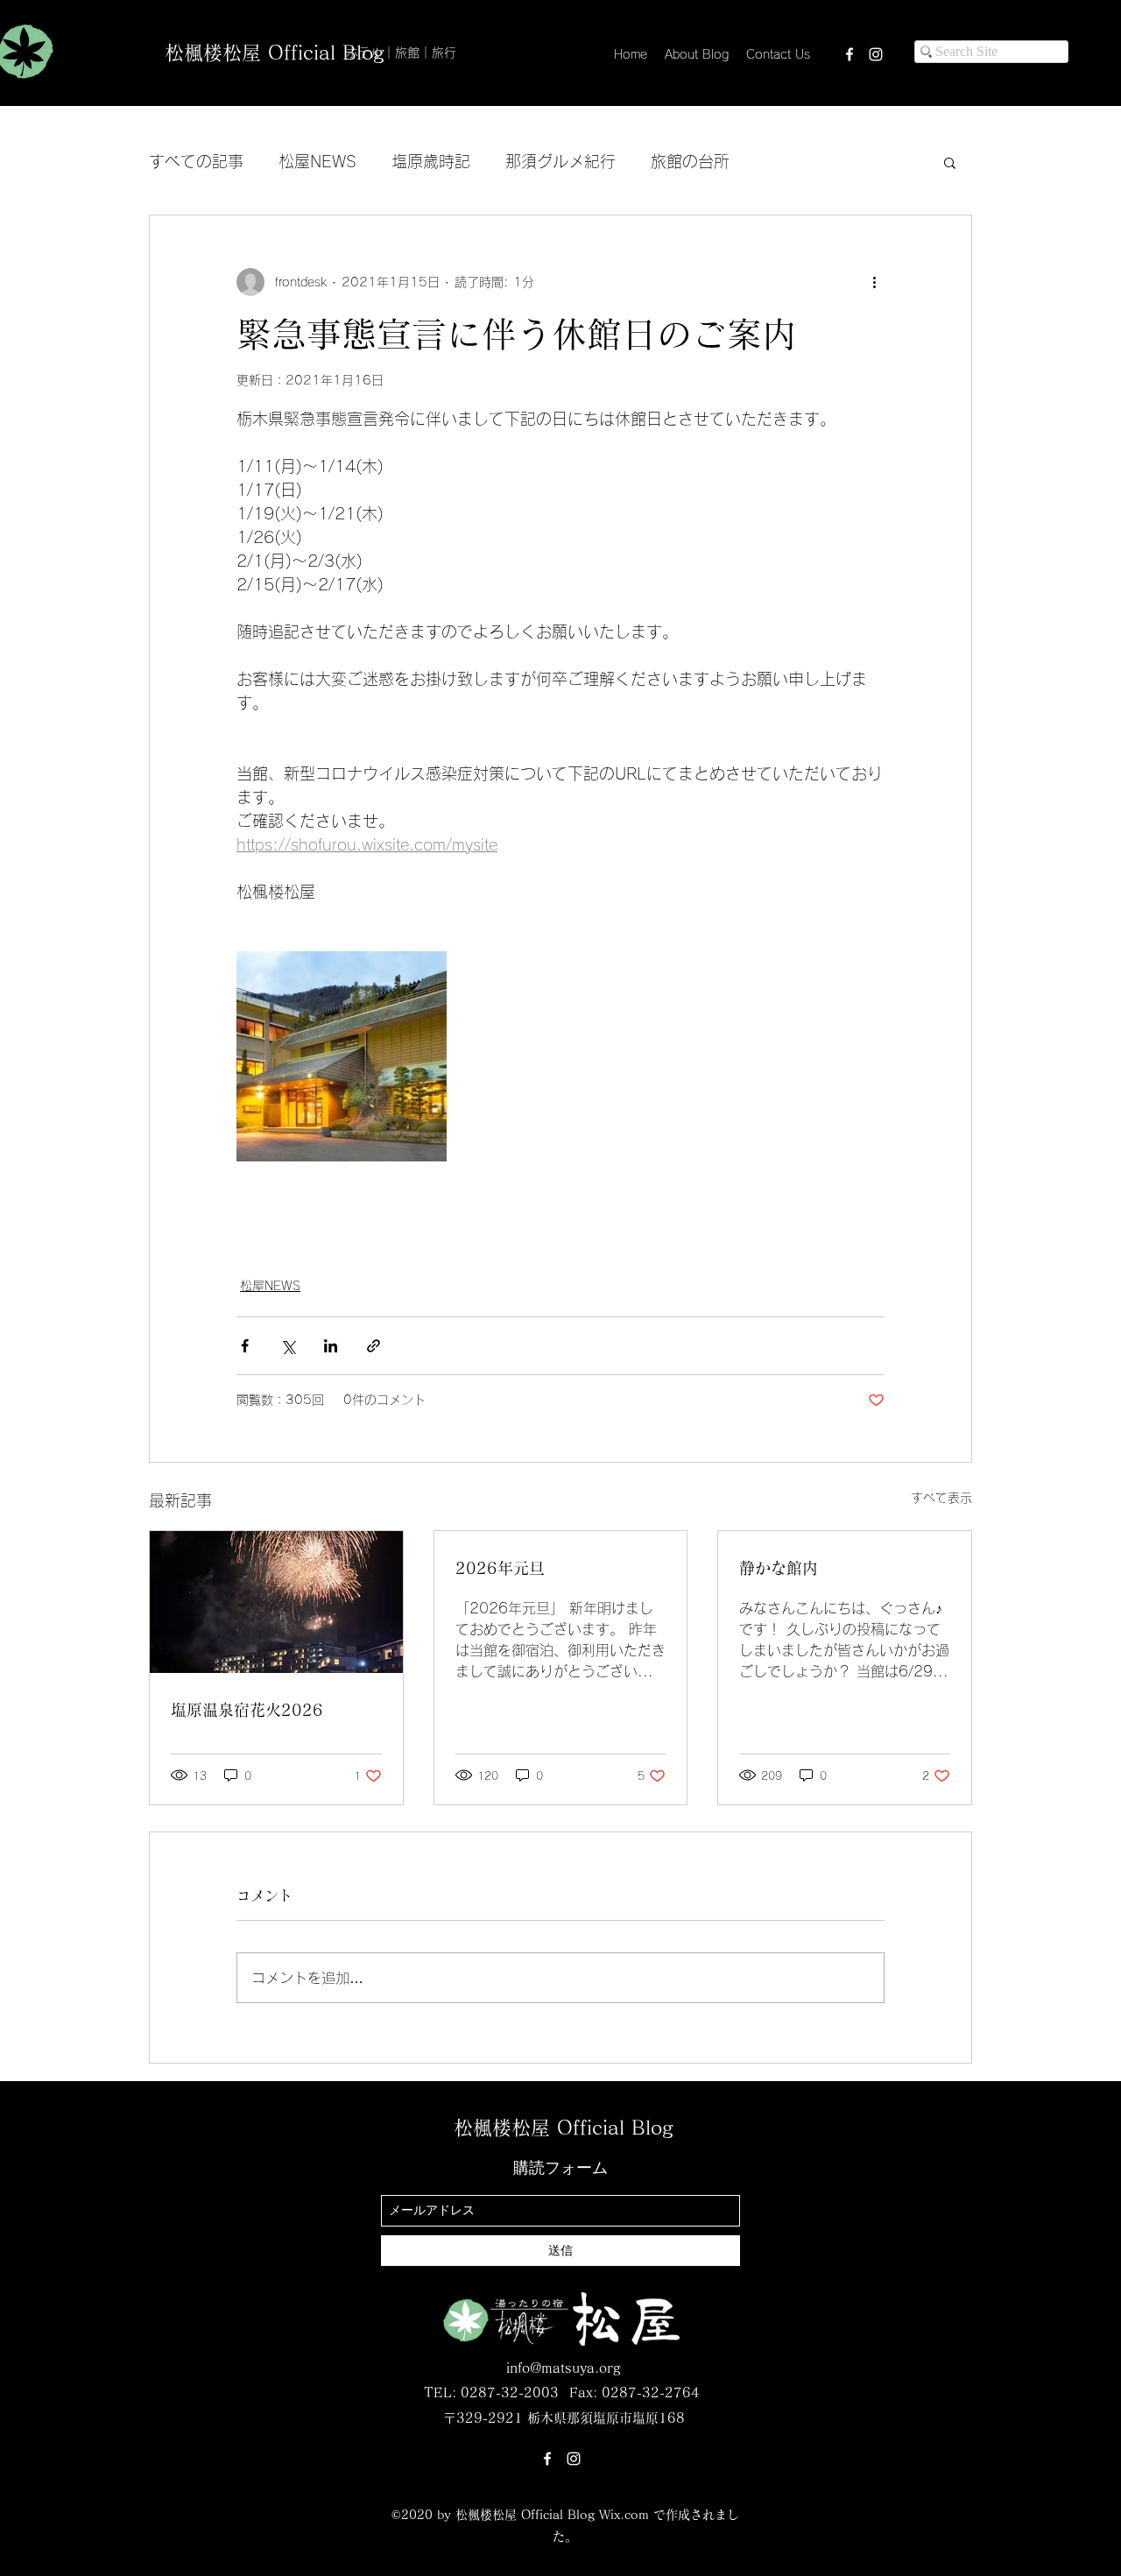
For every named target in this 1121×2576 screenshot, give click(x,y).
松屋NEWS (317, 161)
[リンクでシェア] (374, 1346)
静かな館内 (779, 1568)
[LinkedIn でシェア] (331, 1346)
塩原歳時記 (431, 161)
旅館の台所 (690, 161)
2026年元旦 (500, 1568)
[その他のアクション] (874, 282)
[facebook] (850, 54)
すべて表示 (941, 1498)
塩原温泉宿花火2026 (247, 1710)
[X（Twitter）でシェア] (288, 1346)
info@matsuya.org (563, 2368)
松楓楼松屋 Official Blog (274, 53)
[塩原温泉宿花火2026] (276, 1602)
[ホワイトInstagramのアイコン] (876, 54)
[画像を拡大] (342, 1056)
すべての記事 (196, 161)
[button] (950, 162)
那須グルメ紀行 (560, 161)
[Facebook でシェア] (245, 1346)
